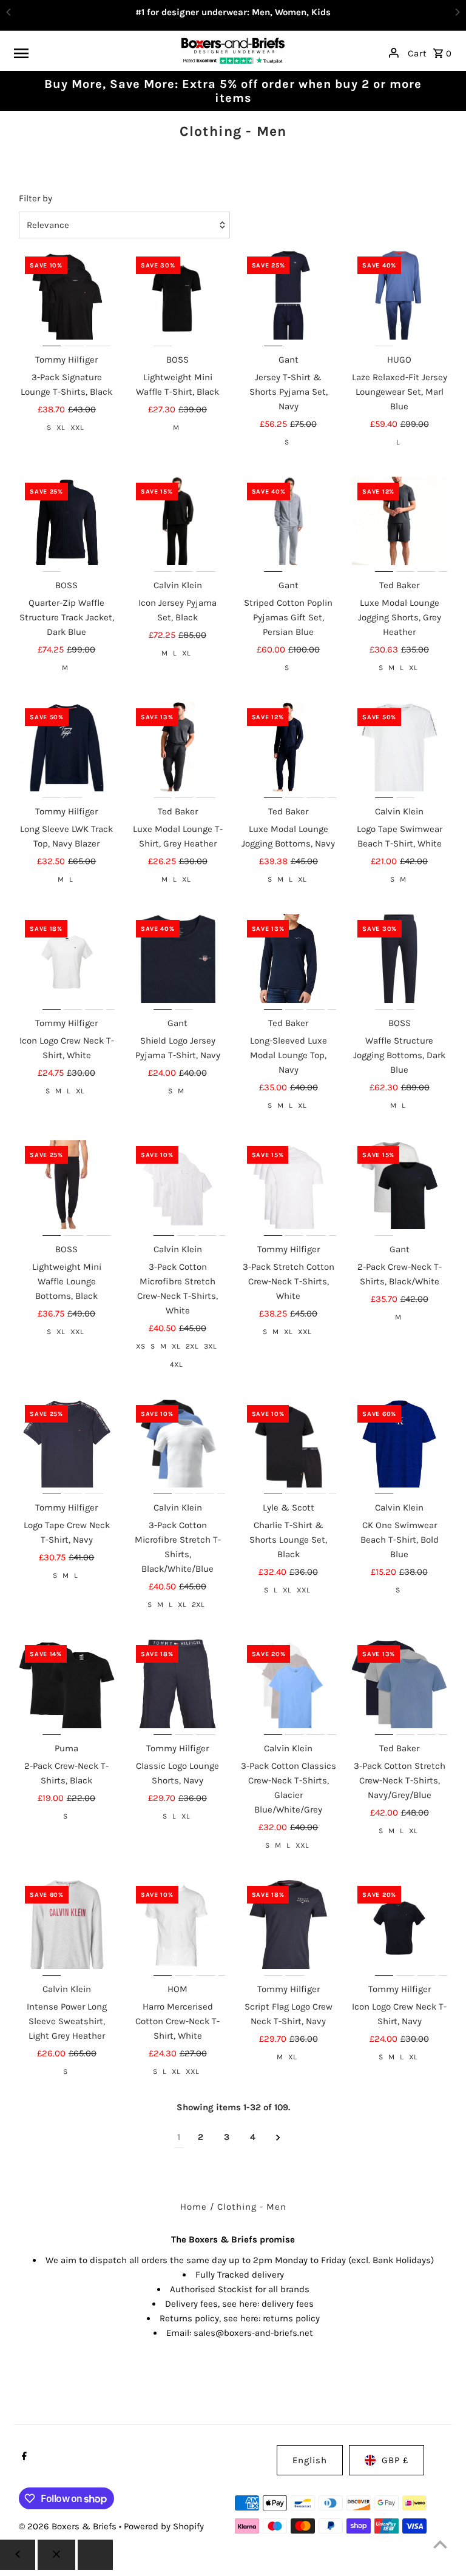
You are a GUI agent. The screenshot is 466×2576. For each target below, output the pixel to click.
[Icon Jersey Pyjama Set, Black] (178, 525)
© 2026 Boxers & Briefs (69, 2526)
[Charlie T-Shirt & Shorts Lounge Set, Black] (289, 1447)
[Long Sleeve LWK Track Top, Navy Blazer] (67, 750)
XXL (77, 428)
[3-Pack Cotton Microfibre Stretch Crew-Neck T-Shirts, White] (178, 1188)
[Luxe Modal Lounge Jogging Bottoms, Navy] (289, 750)
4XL (176, 1364)
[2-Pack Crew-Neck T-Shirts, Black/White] (399, 1188)
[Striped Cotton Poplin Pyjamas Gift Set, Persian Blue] (289, 525)
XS (140, 1346)
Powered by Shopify (164, 2526)
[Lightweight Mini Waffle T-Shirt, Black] (178, 298)
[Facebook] (23, 2457)
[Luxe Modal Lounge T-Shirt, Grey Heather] (178, 750)
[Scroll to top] (440, 2544)
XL (61, 428)
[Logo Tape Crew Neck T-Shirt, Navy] (67, 1447)
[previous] (18, 2555)
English (310, 2460)
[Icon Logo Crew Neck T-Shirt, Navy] (399, 1928)
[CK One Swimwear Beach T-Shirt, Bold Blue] (399, 1447)
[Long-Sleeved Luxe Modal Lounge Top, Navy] (289, 962)
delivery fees (288, 2304)
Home (194, 2207)
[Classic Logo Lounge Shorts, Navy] (178, 1687)
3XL (210, 1346)
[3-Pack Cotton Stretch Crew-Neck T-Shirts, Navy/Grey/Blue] (399, 1687)
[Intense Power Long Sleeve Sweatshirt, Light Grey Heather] (67, 1928)
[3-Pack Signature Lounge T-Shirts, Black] (67, 298)
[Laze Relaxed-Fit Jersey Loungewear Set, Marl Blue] (399, 298)
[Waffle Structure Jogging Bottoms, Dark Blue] (399, 962)
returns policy (291, 2318)
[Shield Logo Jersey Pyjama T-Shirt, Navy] (178, 962)
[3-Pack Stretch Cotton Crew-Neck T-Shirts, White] (289, 1188)
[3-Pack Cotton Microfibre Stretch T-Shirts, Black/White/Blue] (178, 1447)
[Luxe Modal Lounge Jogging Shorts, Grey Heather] (399, 525)
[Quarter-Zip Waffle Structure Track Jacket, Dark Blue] (67, 525)
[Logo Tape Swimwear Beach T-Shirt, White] (399, 750)
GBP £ (395, 2460)
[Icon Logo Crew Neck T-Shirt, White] (67, 962)
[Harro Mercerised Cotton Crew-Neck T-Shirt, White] (178, 1928)
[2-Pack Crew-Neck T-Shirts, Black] (67, 1687)
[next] (278, 2137)
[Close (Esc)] (56, 2555)
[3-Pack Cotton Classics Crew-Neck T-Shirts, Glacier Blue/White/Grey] (289, 1687)
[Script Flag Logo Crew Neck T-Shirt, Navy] (289, 1928)
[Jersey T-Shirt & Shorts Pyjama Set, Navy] (289, 298)
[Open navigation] (93, 53)
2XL (192, 1346)
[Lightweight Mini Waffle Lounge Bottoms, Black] (67, 1188)
